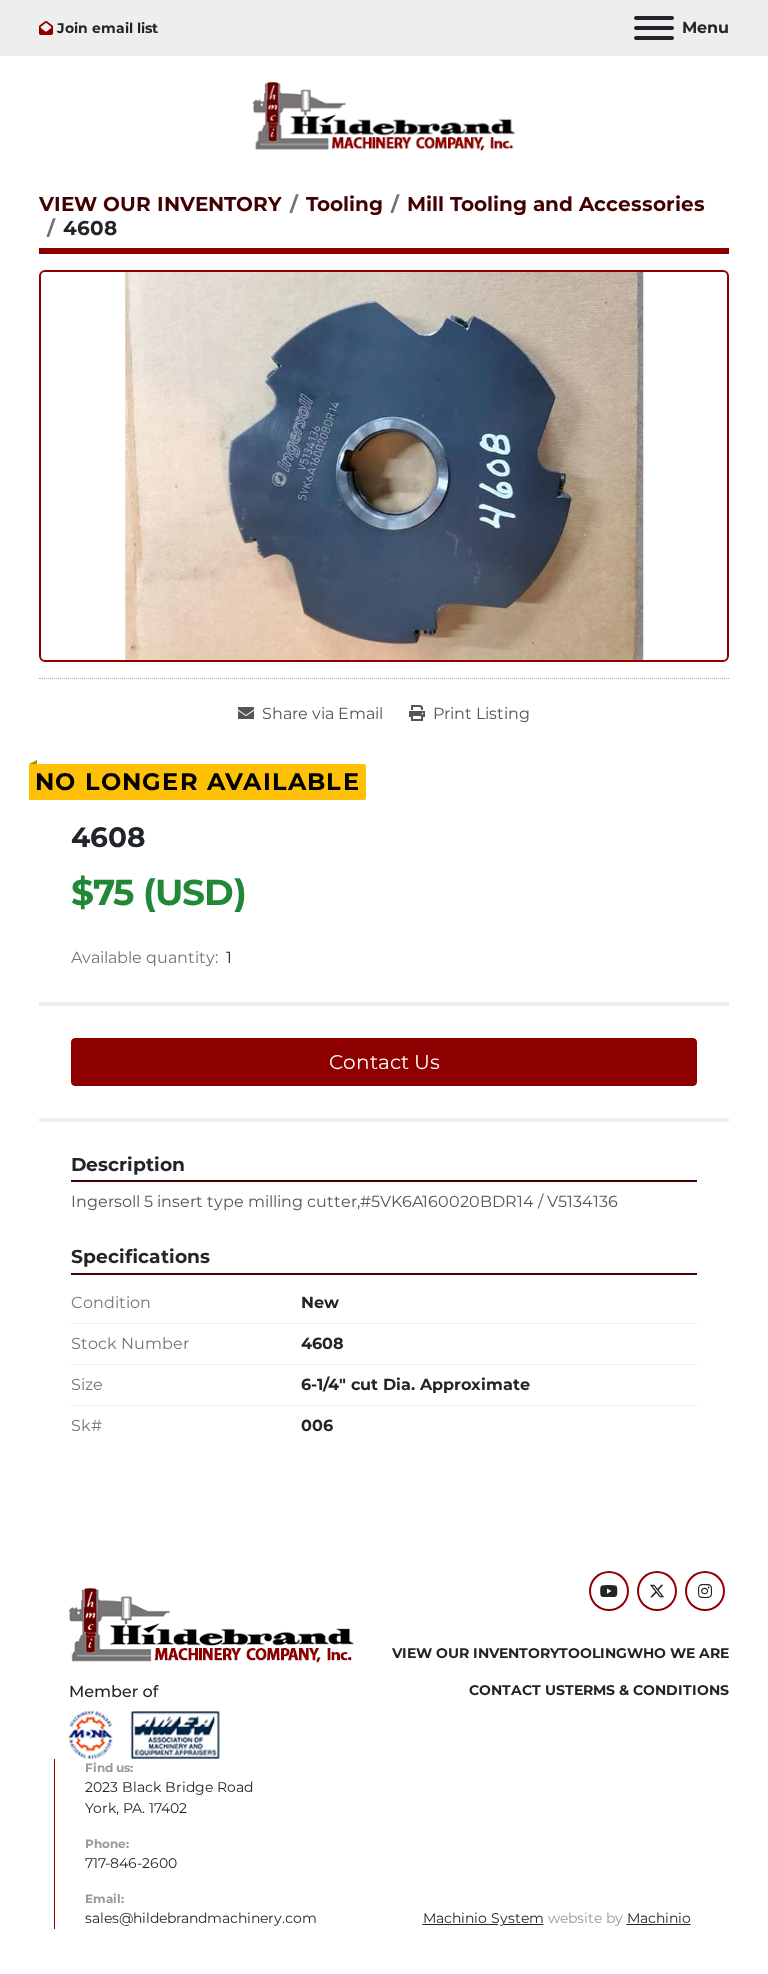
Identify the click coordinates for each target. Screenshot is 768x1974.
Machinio (659, 1918)
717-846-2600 (131, 1863)
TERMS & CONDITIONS (647, 1690)
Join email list (107, 28)
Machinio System (483, 1918)
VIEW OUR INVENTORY (475, 1653)
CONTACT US (517, 1690)
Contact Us (384, 1062)
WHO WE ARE (678, 1653)
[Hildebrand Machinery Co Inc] (211, 1624)
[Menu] (654, 28)
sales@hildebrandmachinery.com (201, 1918)
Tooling (593, 1653)
